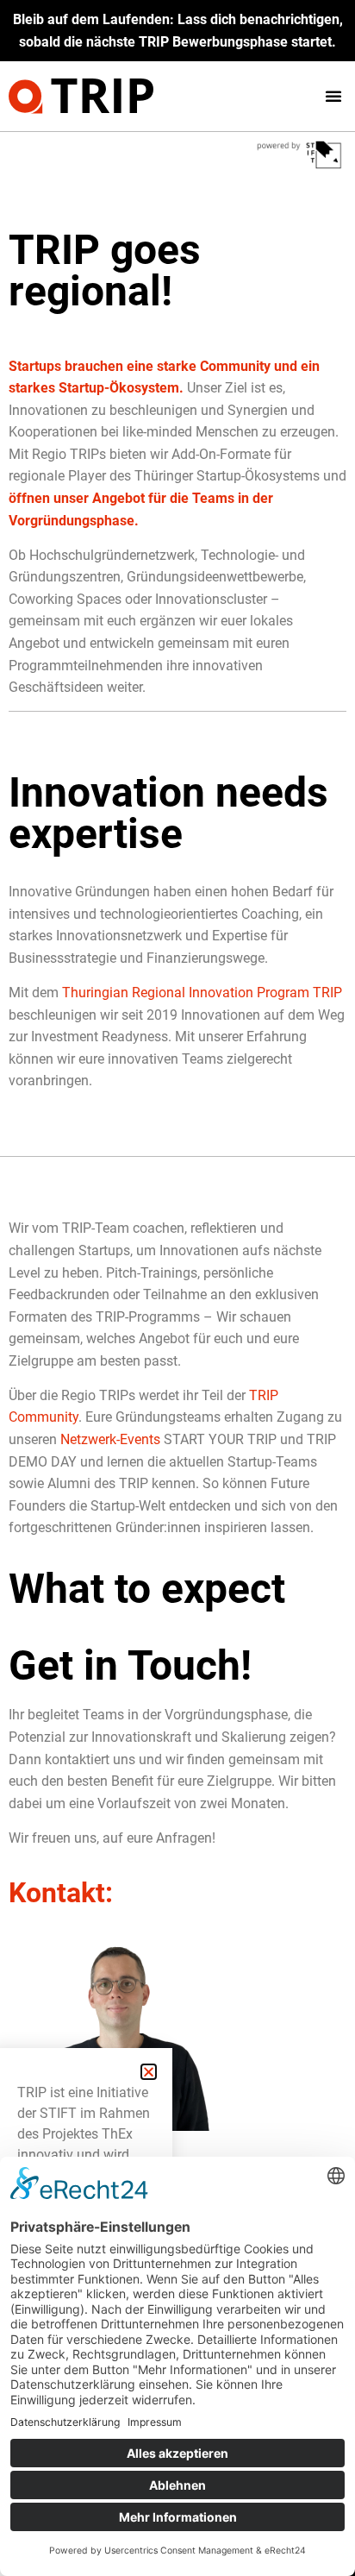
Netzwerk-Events (110, 1439)
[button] (333, 96)
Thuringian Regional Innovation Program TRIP (202, 993)
